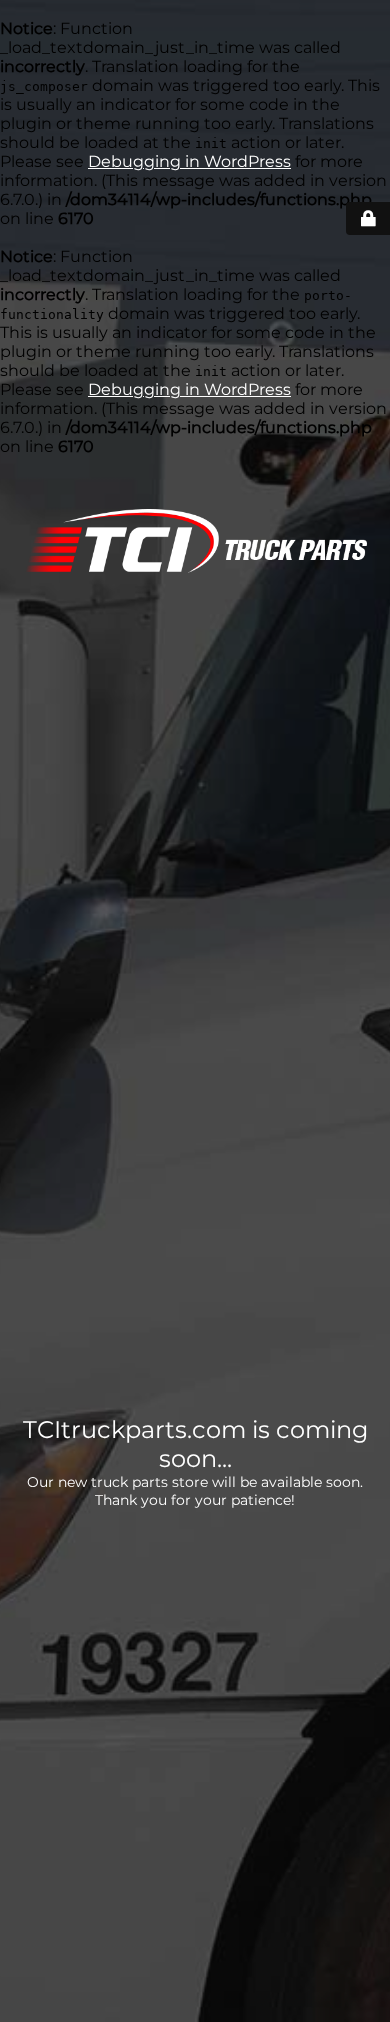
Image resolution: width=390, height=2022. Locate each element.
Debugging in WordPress (189, 161)
